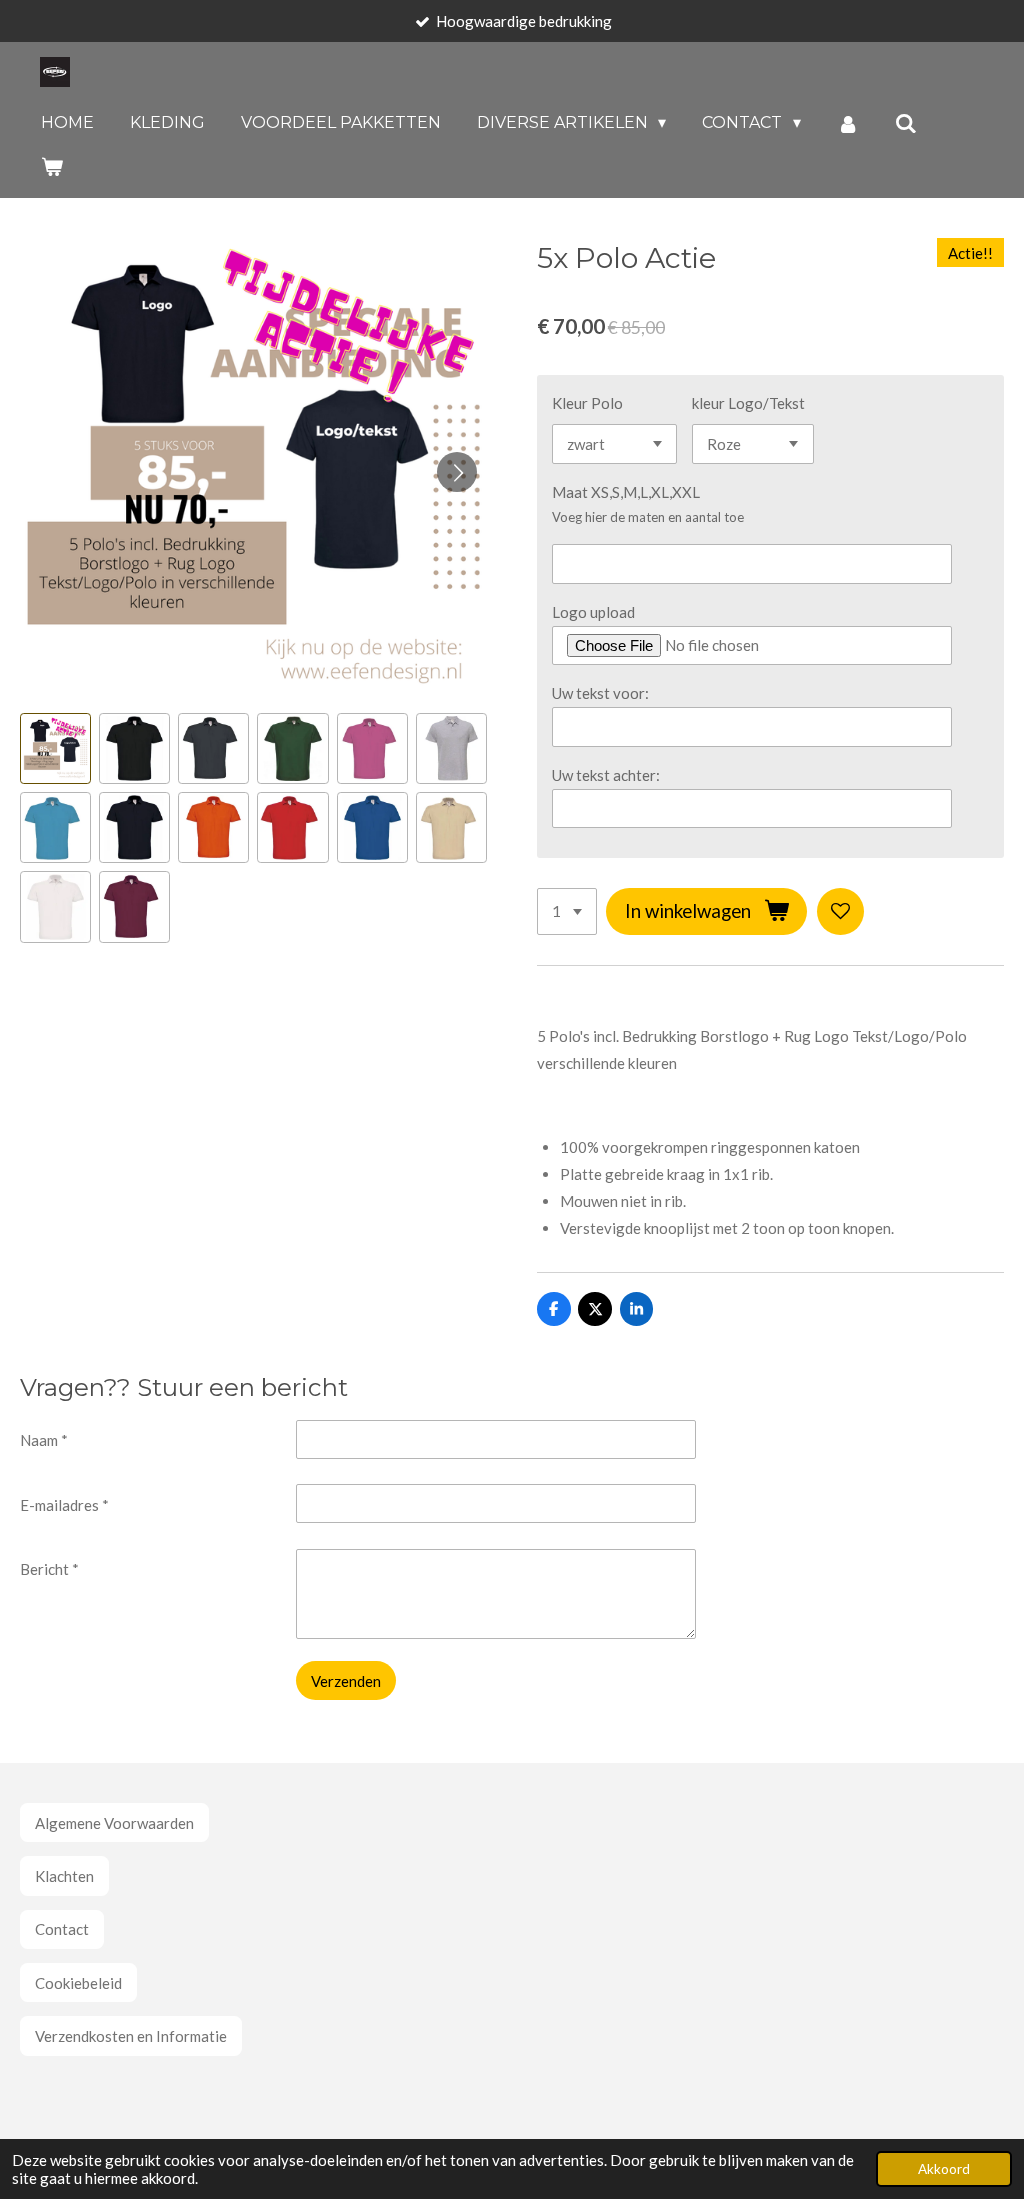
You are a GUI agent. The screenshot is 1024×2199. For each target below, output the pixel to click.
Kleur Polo (587, 403)
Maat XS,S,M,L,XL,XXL (626, 492)
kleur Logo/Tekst (748, 403)
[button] (55, 748)
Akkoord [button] (944, 2169)
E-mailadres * (64, 1505)
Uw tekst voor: (600, 693)
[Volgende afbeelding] (457, 472)
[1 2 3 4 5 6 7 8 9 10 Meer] (567, 911)
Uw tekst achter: (606, 775)
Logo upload (593, 612)
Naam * (44, 1440)
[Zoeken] (906, 123)
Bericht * (49, 1569)
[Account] (848, 123)
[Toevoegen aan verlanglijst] (840, 911)
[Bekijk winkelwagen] (52, 166)
